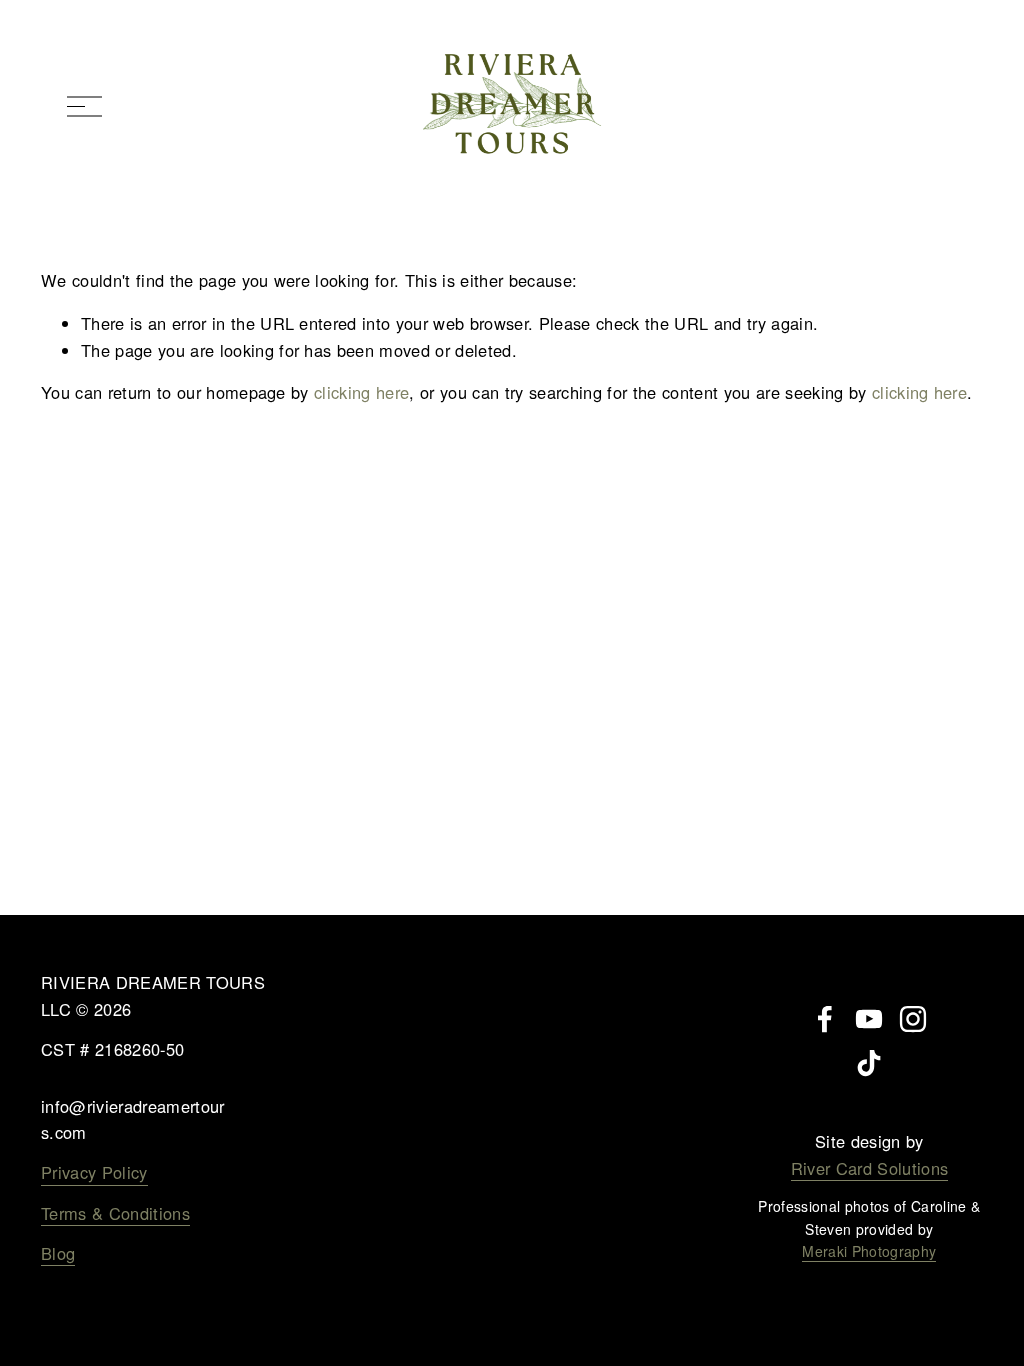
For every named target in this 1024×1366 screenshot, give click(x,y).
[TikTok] (869, 1063)
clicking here (361, 392)
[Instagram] (913, 1019)
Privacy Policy (94, 1172)
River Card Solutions (870, 1168)
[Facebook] (825, 1019)
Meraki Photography (869, 1251)
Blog (58, 1253)
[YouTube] (869, 1019)
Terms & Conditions (115, 1213)
